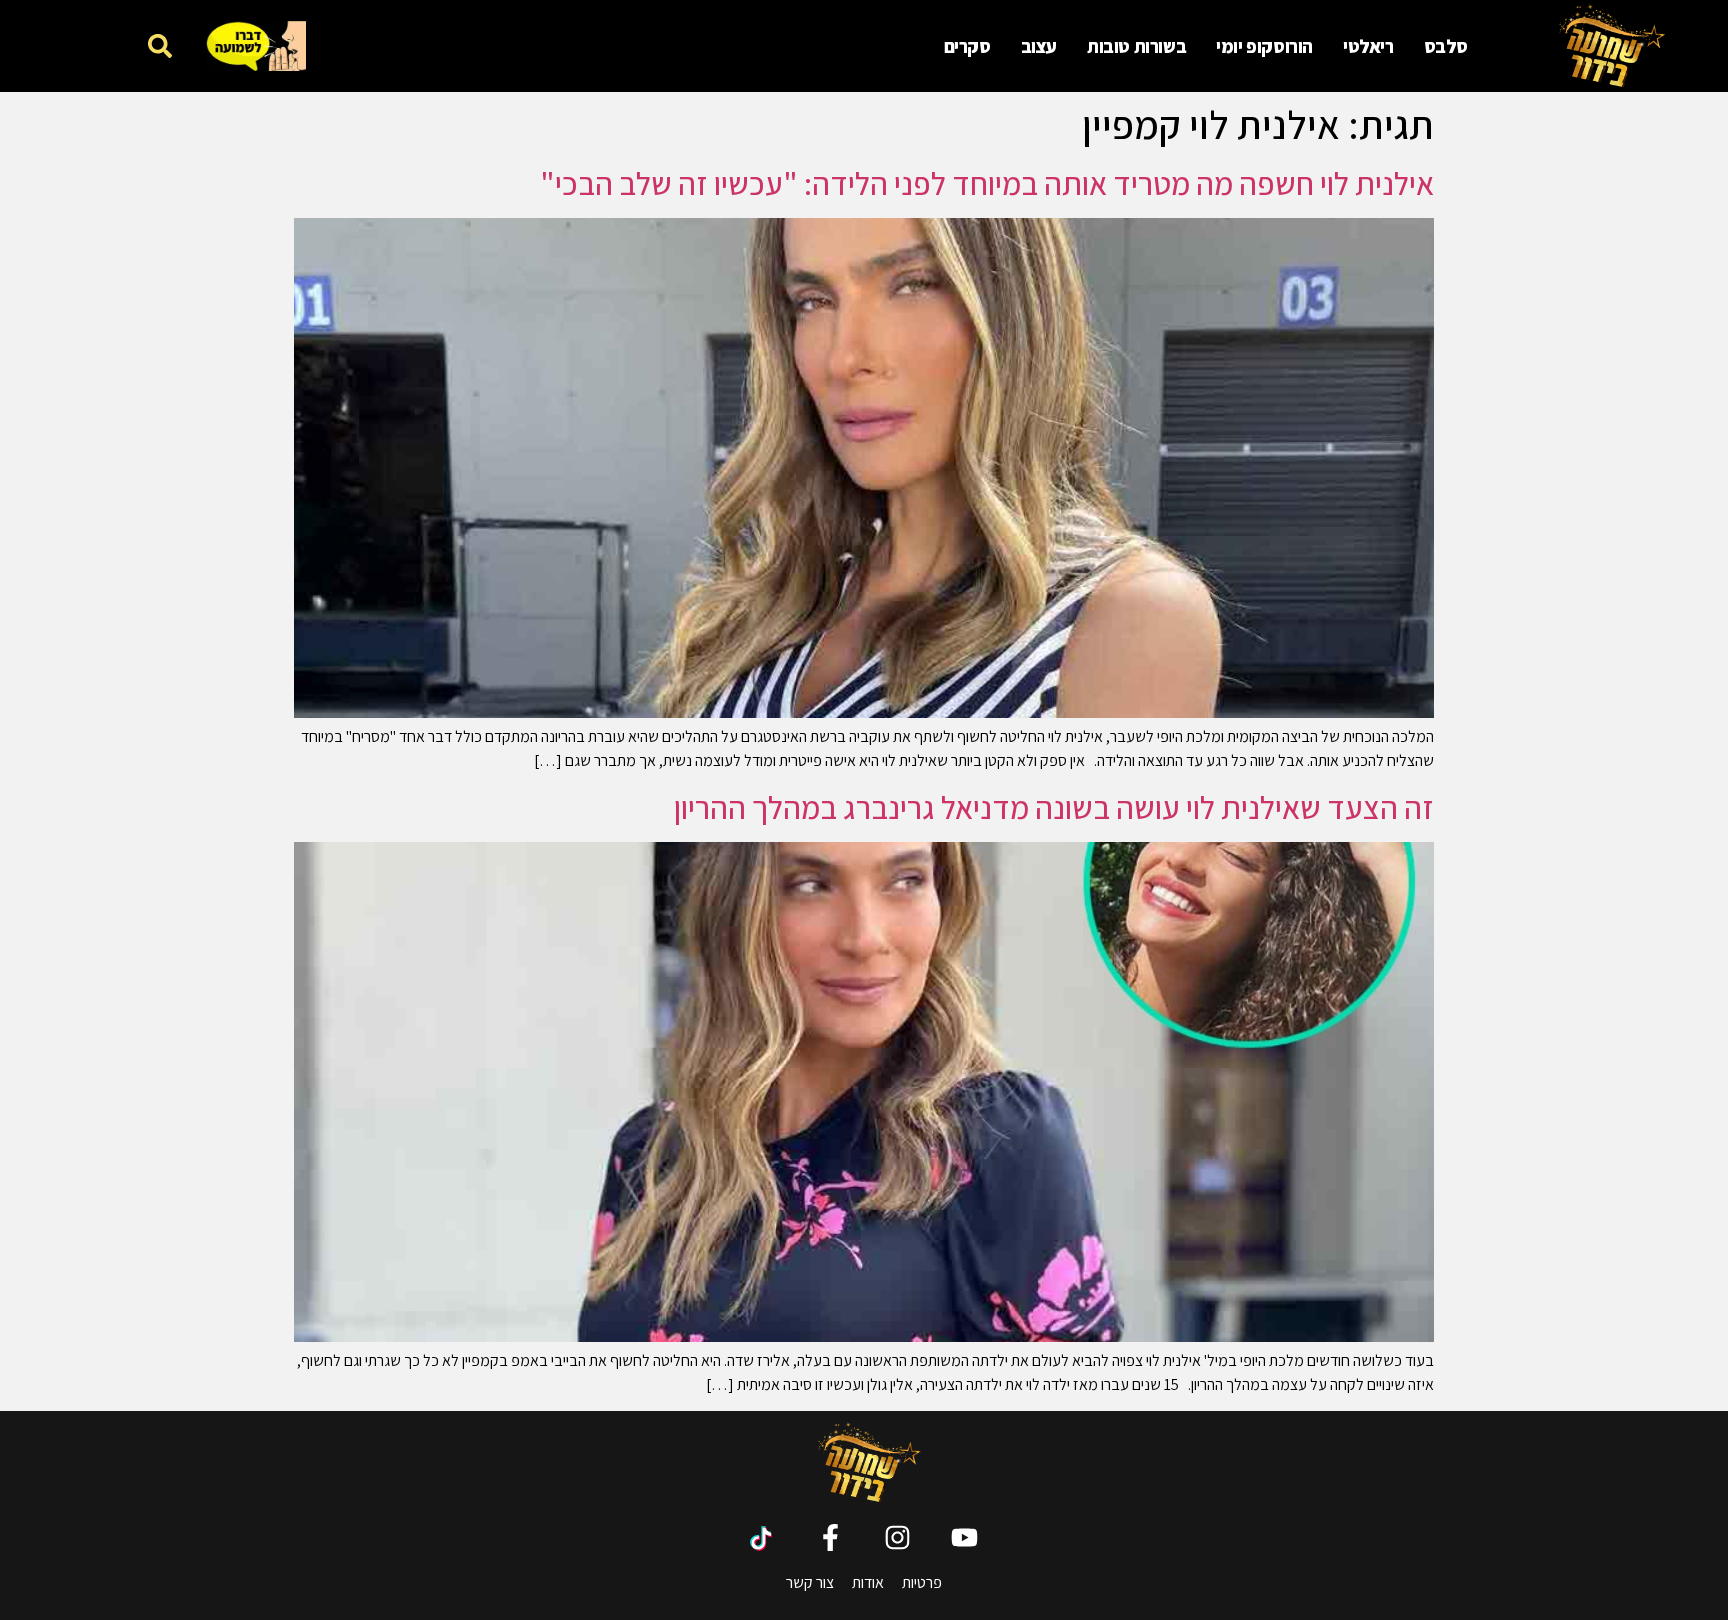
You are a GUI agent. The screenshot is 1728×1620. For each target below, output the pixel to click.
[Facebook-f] (830, 1537)
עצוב (1039, 46)
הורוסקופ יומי (1264, 46)
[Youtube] (964, 1537)
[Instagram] (897, 1537)
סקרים (967, 46)
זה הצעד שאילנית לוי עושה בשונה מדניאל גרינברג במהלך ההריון (1054, 807)
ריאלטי (1368, 46)
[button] (159, 45)
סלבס (1446, 46)
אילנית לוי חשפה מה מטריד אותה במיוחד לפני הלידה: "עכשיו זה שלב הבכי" (987, 183)
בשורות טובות (1136, 46)
